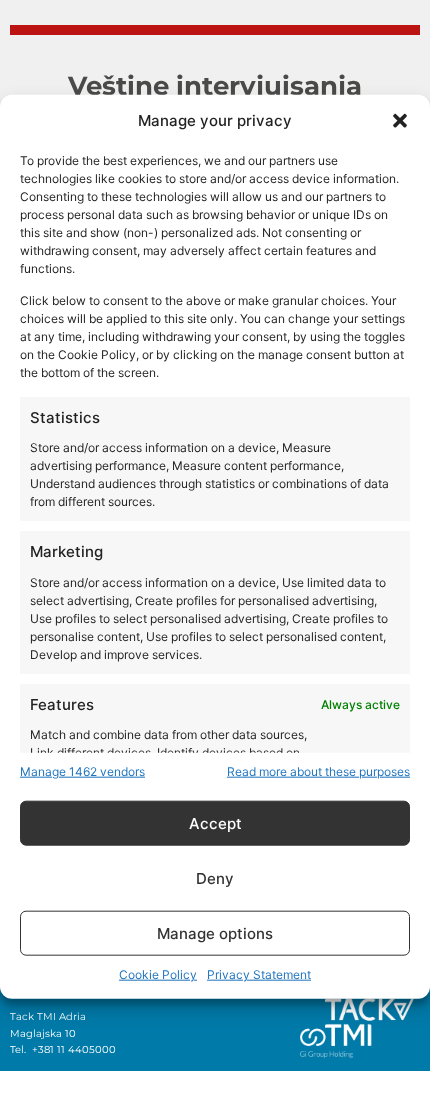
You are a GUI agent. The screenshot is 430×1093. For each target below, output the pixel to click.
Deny (215, 877)
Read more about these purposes (318, 771)
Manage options (215, 932)
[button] (400, 120)
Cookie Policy (158, 974)
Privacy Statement (259, 974)
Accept (215, 822)
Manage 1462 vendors (82, 771)
